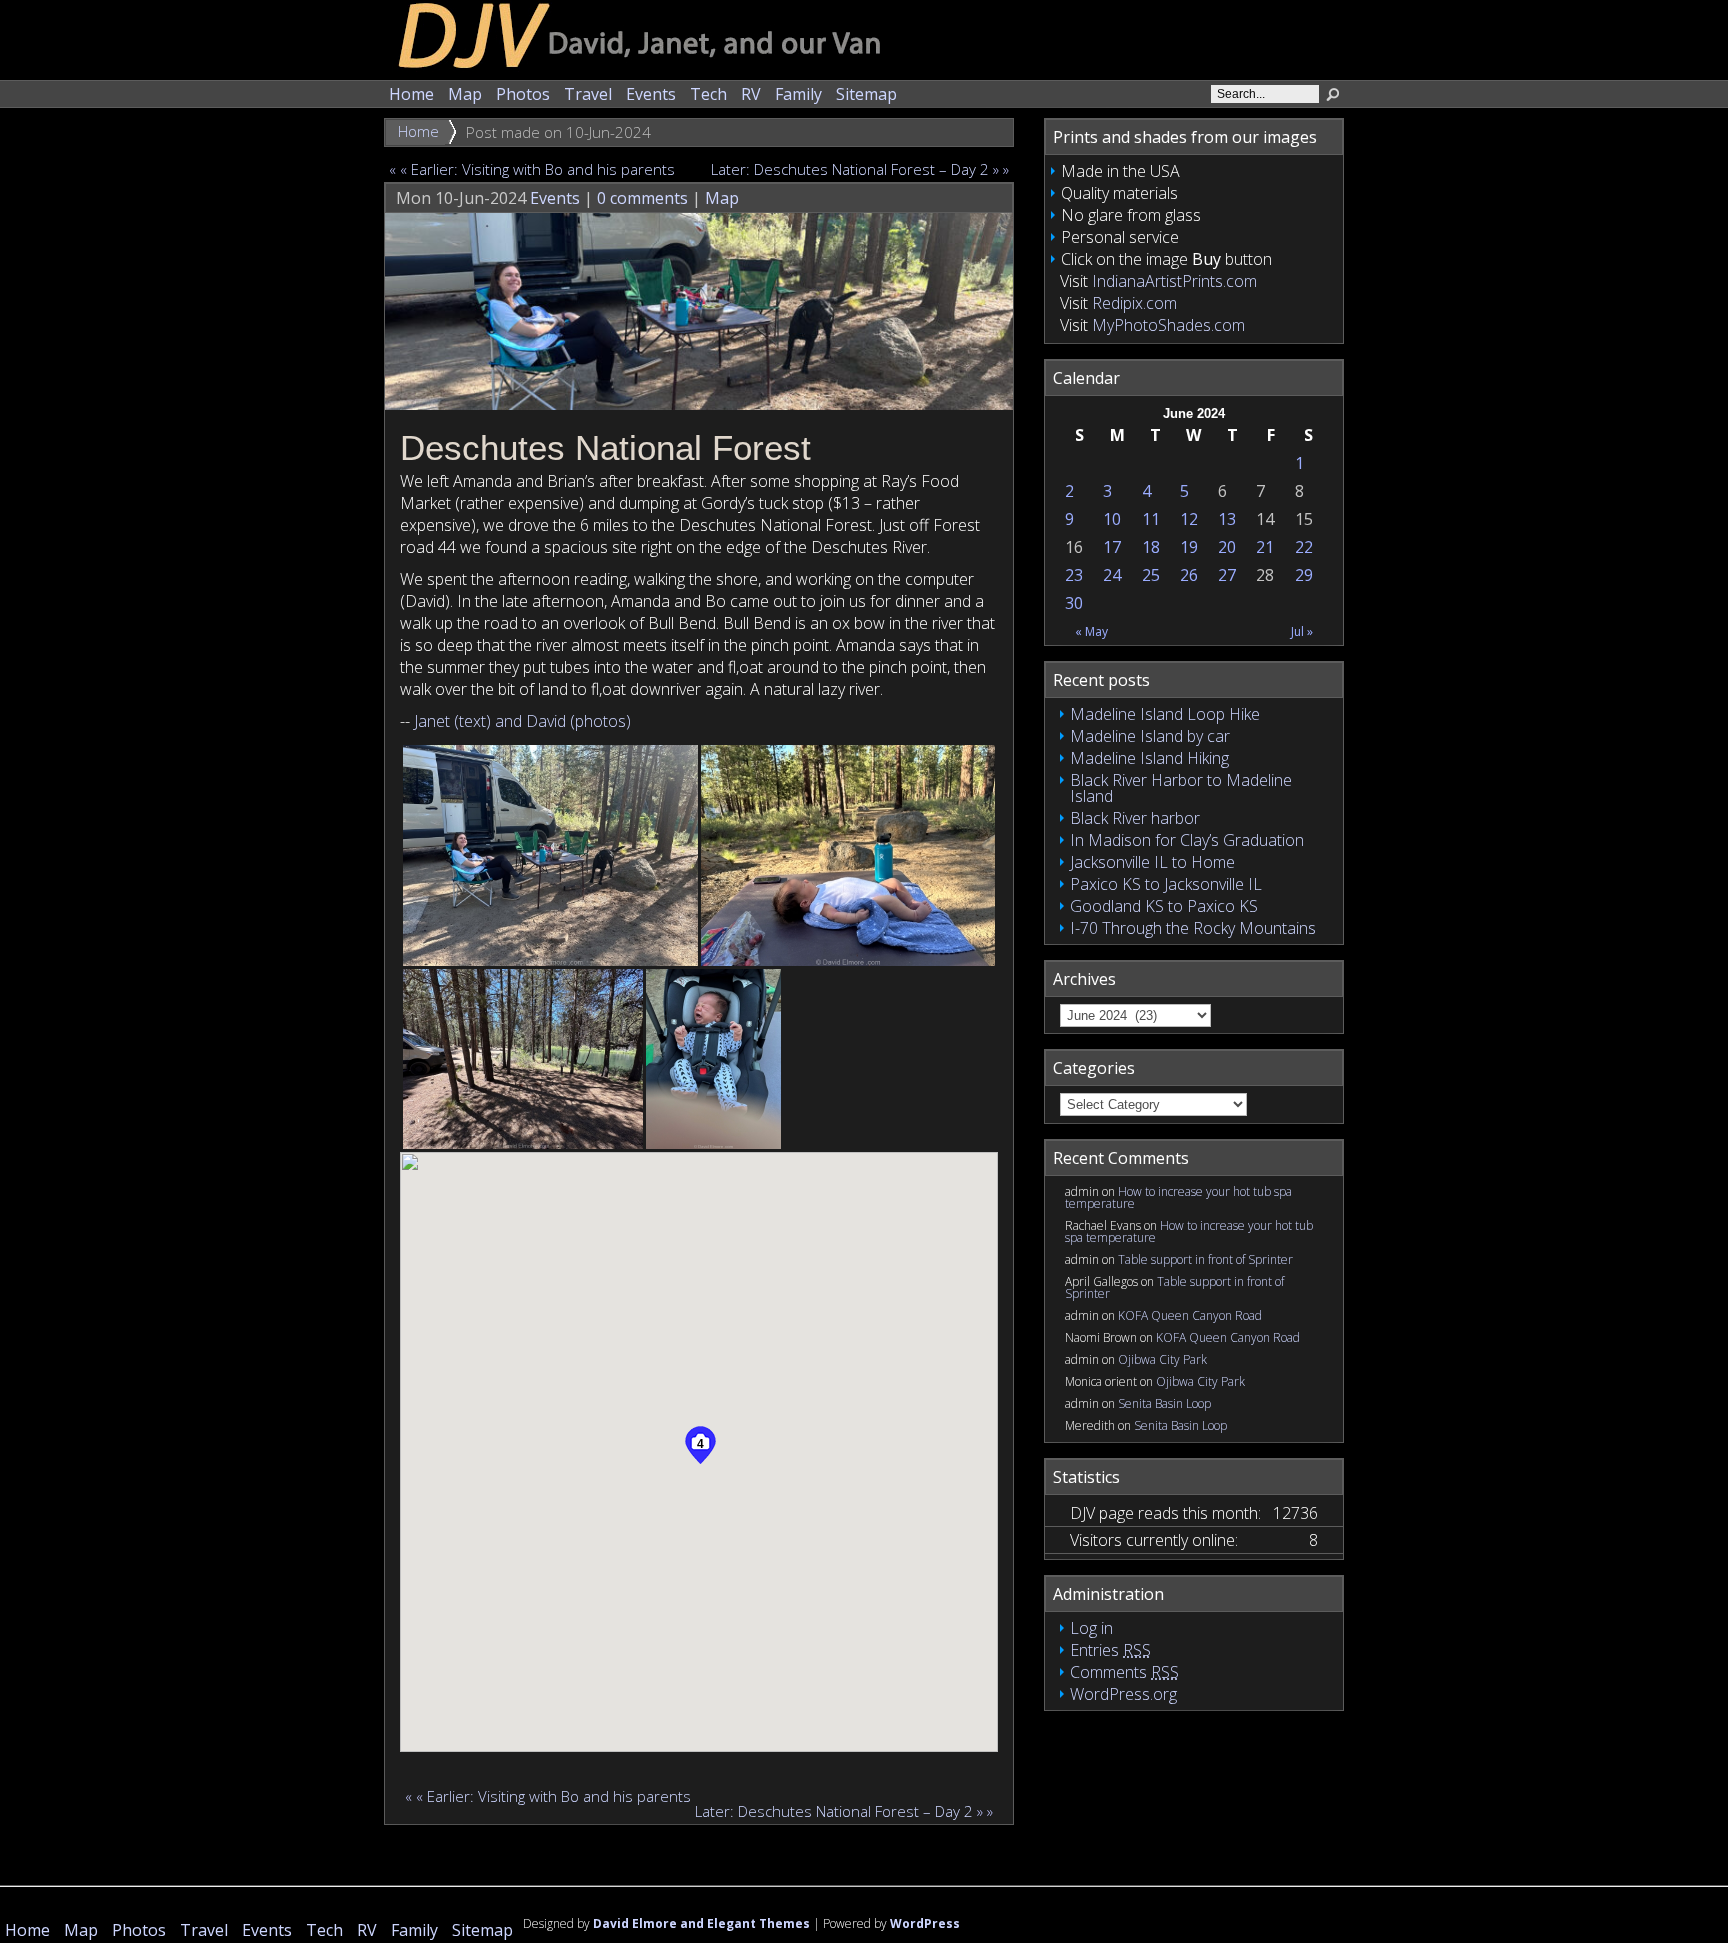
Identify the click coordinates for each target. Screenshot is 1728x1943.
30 (1074, 603)
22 (1304, 547)
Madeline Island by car (1150, 736)
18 (1151, 547)
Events (651, 94)
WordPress (925, 1923)
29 (1304, 575)
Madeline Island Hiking (1149, 758)
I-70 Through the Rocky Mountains (1193, 928)
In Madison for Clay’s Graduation (1187, 840)
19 (1189, 547)
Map (465, 94)
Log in (1091, 1628)
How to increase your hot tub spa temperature (1178, 1197)
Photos (523, 94)
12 (1189, 519)
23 (1074, 575)
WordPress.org (1123, 1694)
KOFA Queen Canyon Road (1190, 1315)
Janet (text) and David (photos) (522, 721)
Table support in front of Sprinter (1205, 1259)
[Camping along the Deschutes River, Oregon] (550, 855)
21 (1265, 547)
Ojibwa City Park (1162, 1359)
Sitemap (866, 94)
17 (1112, 547)
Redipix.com (1134, 303)
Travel (588, 94)
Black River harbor (1135, 818)
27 (1227, 575)
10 (1112, 519)
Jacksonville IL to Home (1152, 862)
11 (1151, 519)
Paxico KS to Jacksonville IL (1166, 884)
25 (1151, 575)
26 (1189, 575)
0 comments (642, 198)
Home (411, 94)
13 (1227, 519)
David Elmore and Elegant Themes (701, 1923)
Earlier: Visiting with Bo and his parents (543, 169)
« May (1091, 631)
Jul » (1302, 631)
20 (1227, 547)
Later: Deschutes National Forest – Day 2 (846, 169)
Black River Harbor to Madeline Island (1181, 788)
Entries (1110, 1650)
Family (798, 94)
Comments (1124, 1672)
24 (1112, 575)
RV (751, 94)
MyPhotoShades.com (1168, 325)
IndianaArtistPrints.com (1174, 281)
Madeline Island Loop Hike (1165, 714)
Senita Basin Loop (1164, 1403)
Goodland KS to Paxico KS (1164, 906)
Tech (708, 94)
